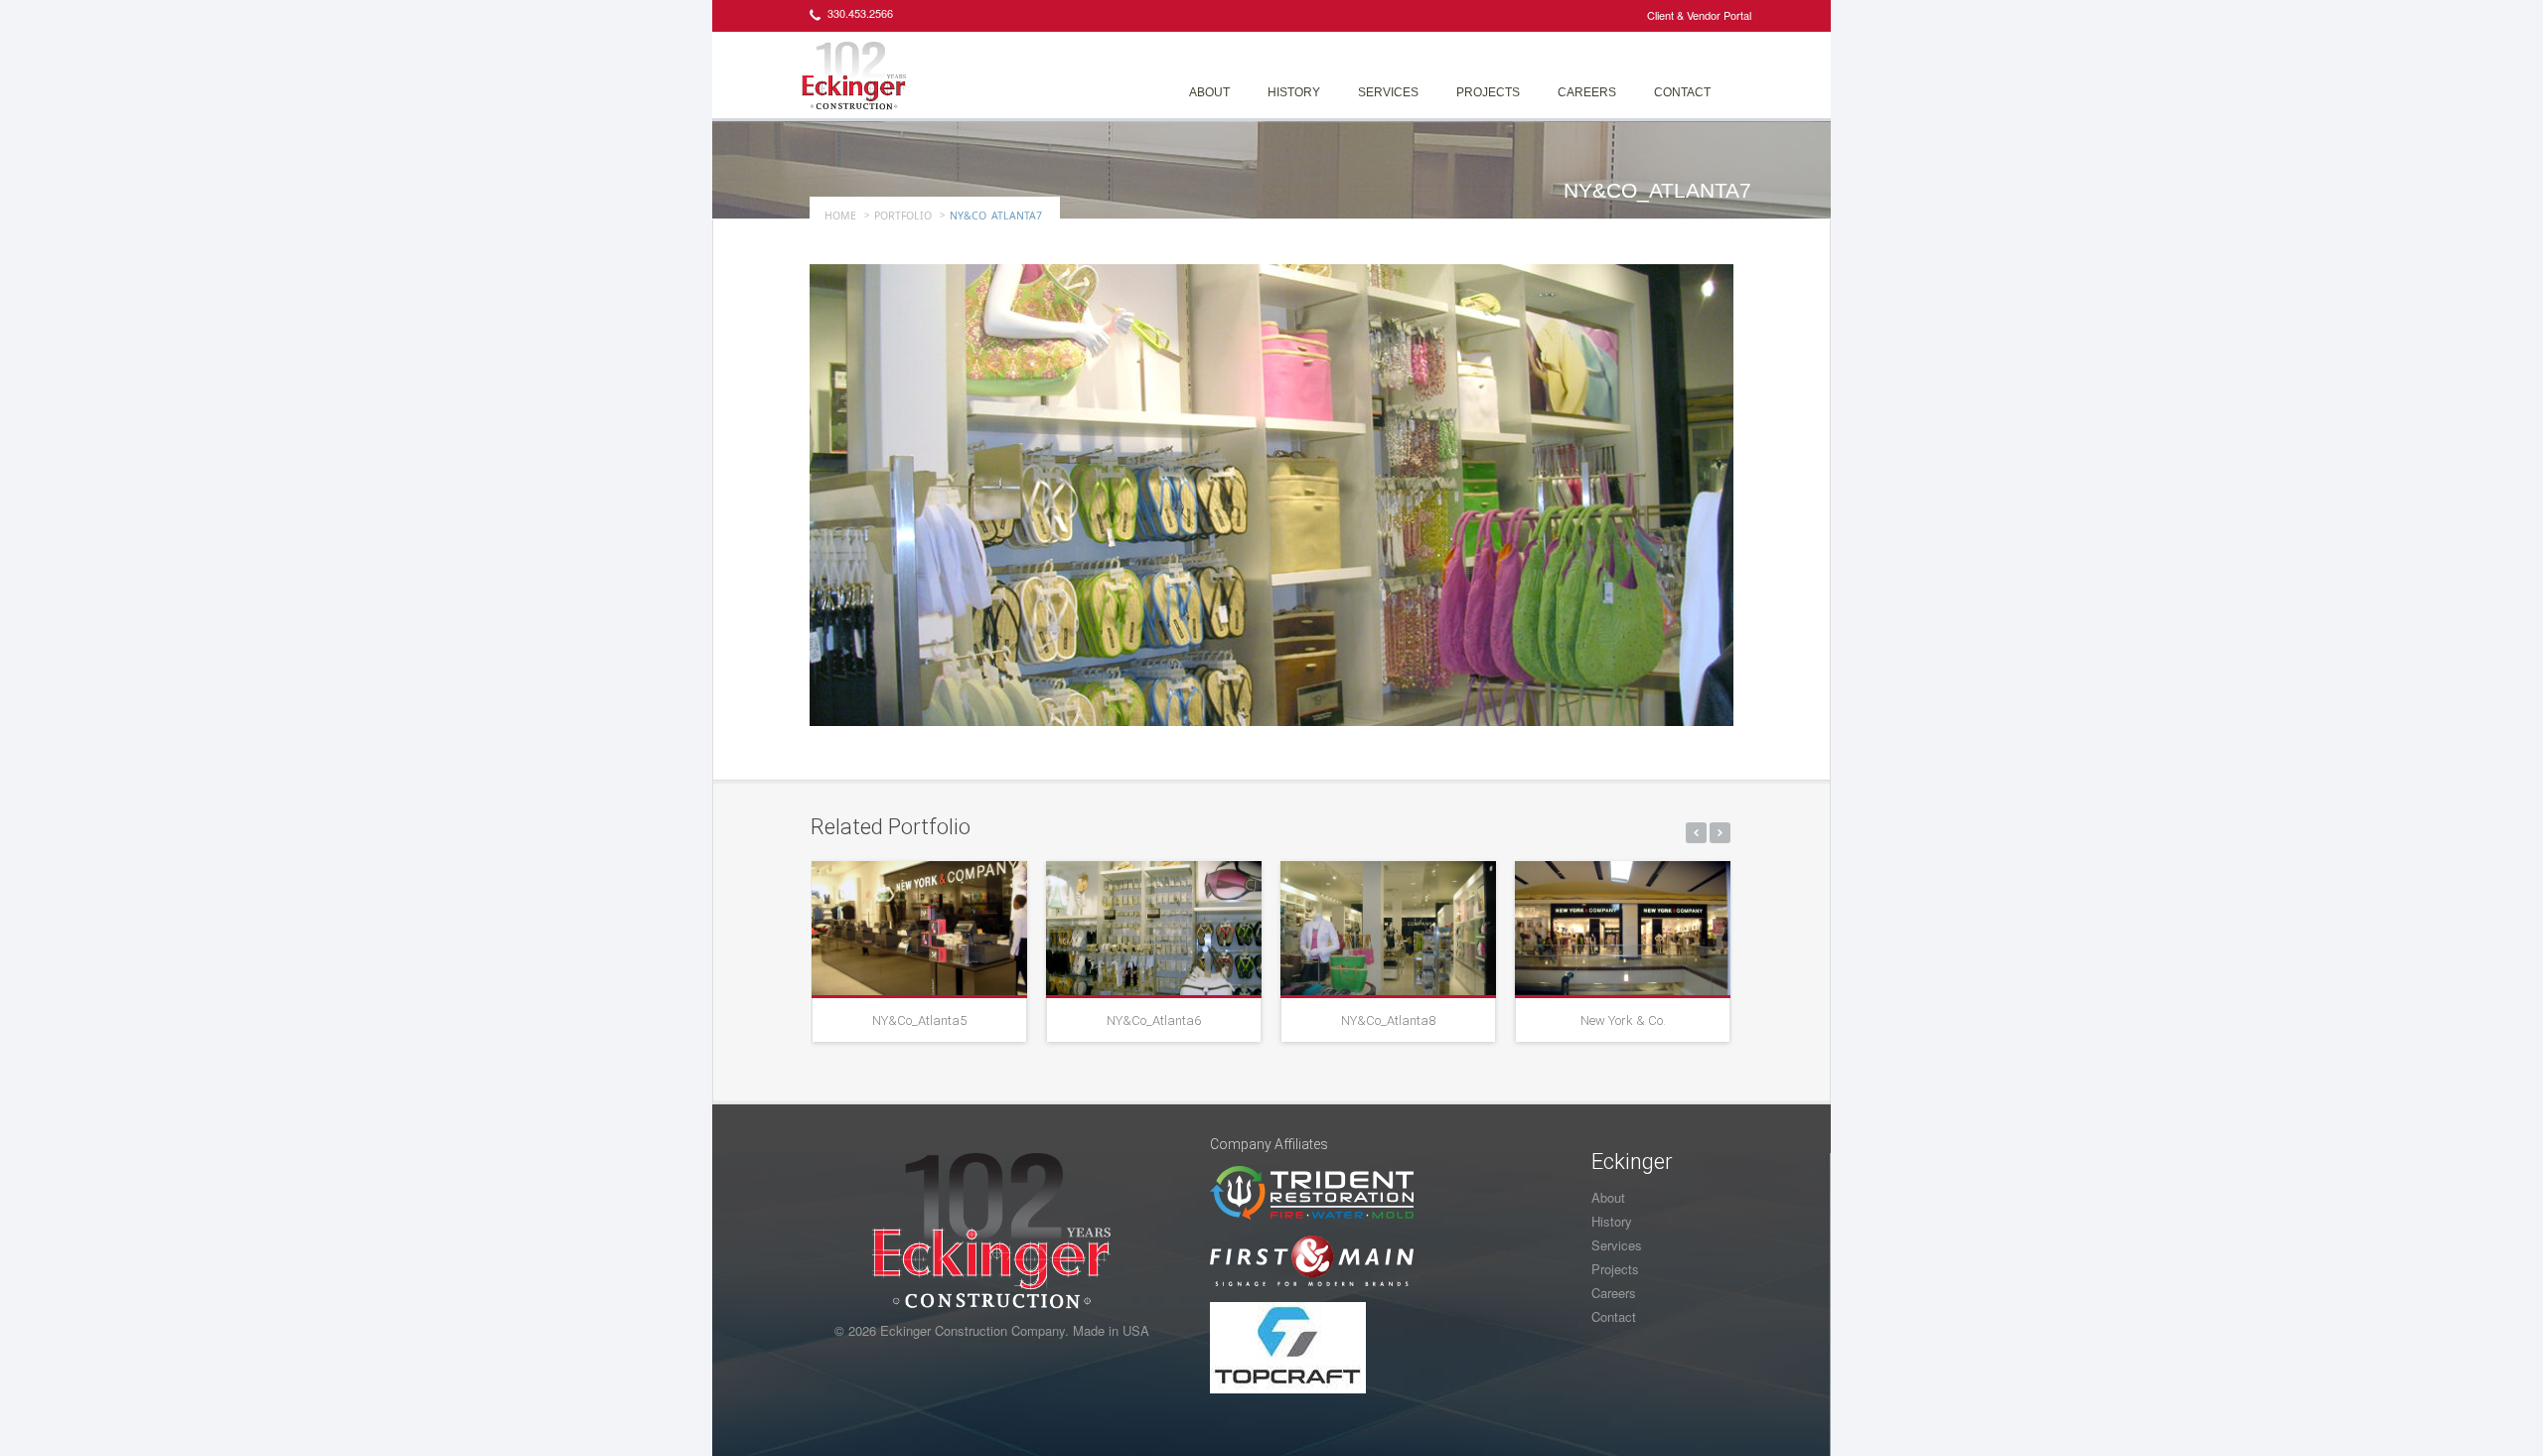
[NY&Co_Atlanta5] (919, 928)
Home (840, 216)
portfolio (903, 216)
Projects (1488, 92)
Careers (1587, 92)
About (1209, 92)
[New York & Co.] (1623, 928)
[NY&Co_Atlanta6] (1154, 928)
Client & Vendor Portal (1699, 15)
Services (1388, 92)
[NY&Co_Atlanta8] (1388, 928)
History (1294, 92)
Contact (1682, 92)
